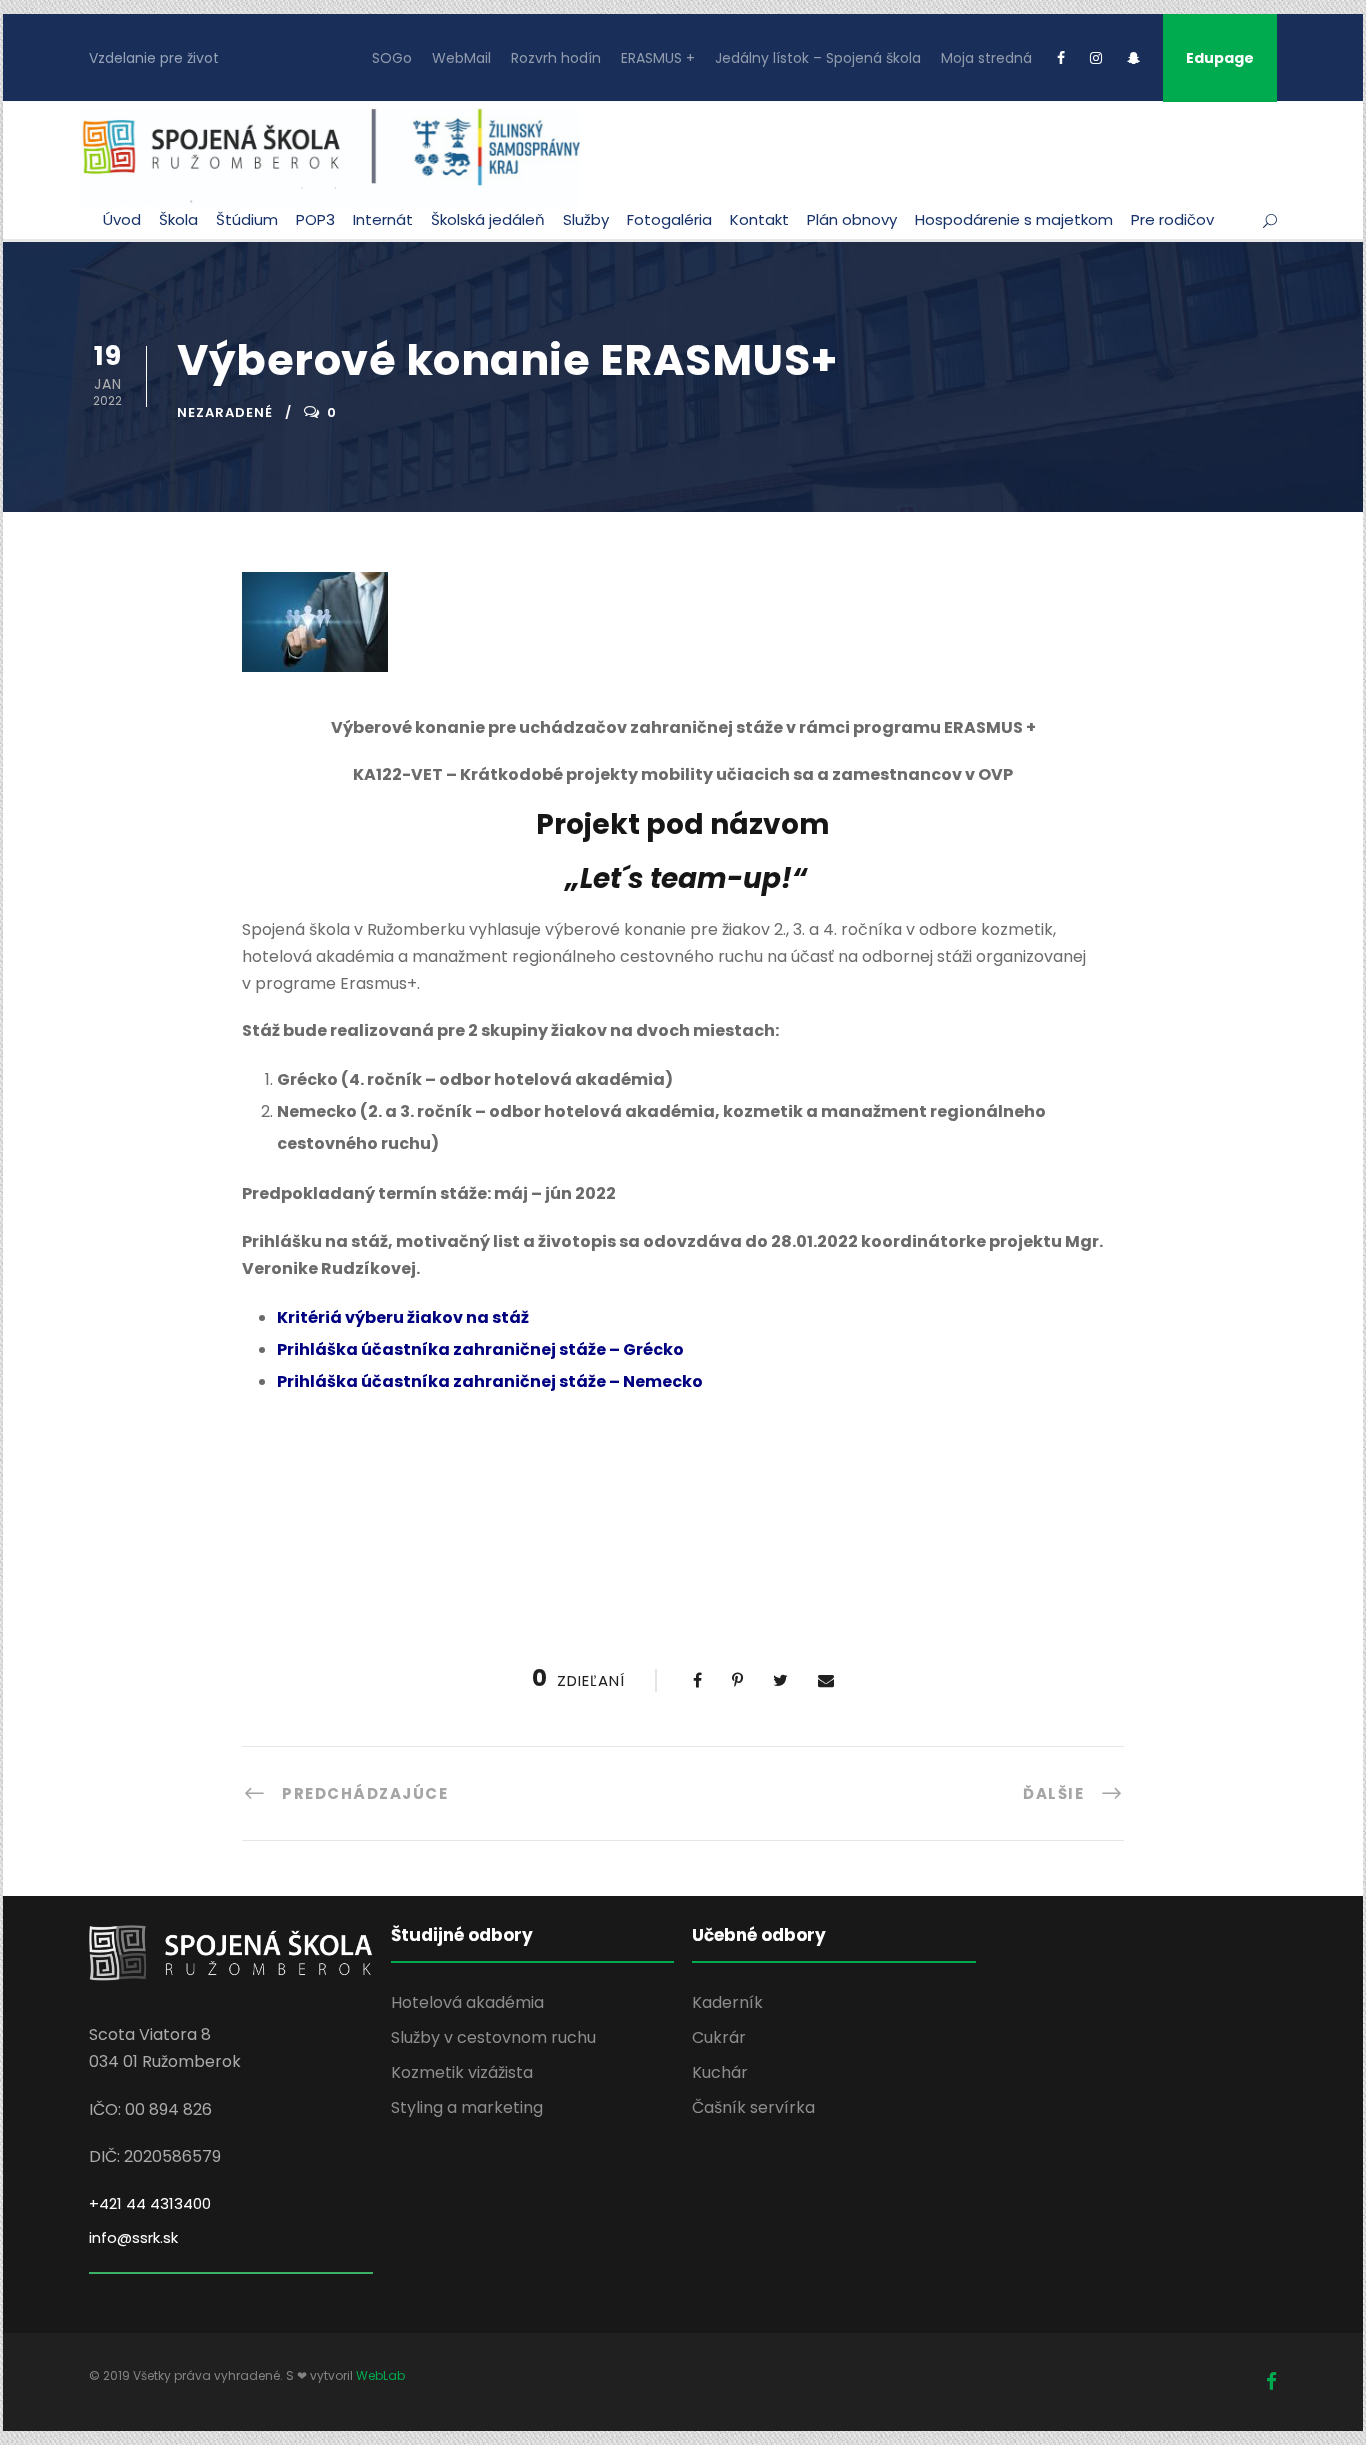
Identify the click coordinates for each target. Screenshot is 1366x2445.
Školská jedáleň (488, 219)
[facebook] (1061, 58)
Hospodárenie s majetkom (1014, 219)
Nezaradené (225, 412)
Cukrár (719, 2037)
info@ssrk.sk (133, 2237)
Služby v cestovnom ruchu (493, 2037)
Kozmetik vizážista (462, 2072)
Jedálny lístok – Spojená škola (818, 58)
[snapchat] (1133, 58)
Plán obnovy (852, 219)
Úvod (122, 219)
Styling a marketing (467, 2107)
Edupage (1220, 58)
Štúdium (247, 219)
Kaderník (727, 2002)
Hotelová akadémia (467, 2002)
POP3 (315, 219)
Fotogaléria (669, 219)
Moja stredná (986, 58)
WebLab (380, 2375)
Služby (586, 219)
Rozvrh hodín (556, 58)
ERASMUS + (658, 58)
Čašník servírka (753, 2107)
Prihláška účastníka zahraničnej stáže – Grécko (480, 1349)
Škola (178, 219)
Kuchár (720, 2072)
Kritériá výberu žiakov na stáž (403, 1317)
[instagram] (1096, 58)
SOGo (392, 58)
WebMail (461, 58)
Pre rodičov (1172, 219)
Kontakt (759, 219)
